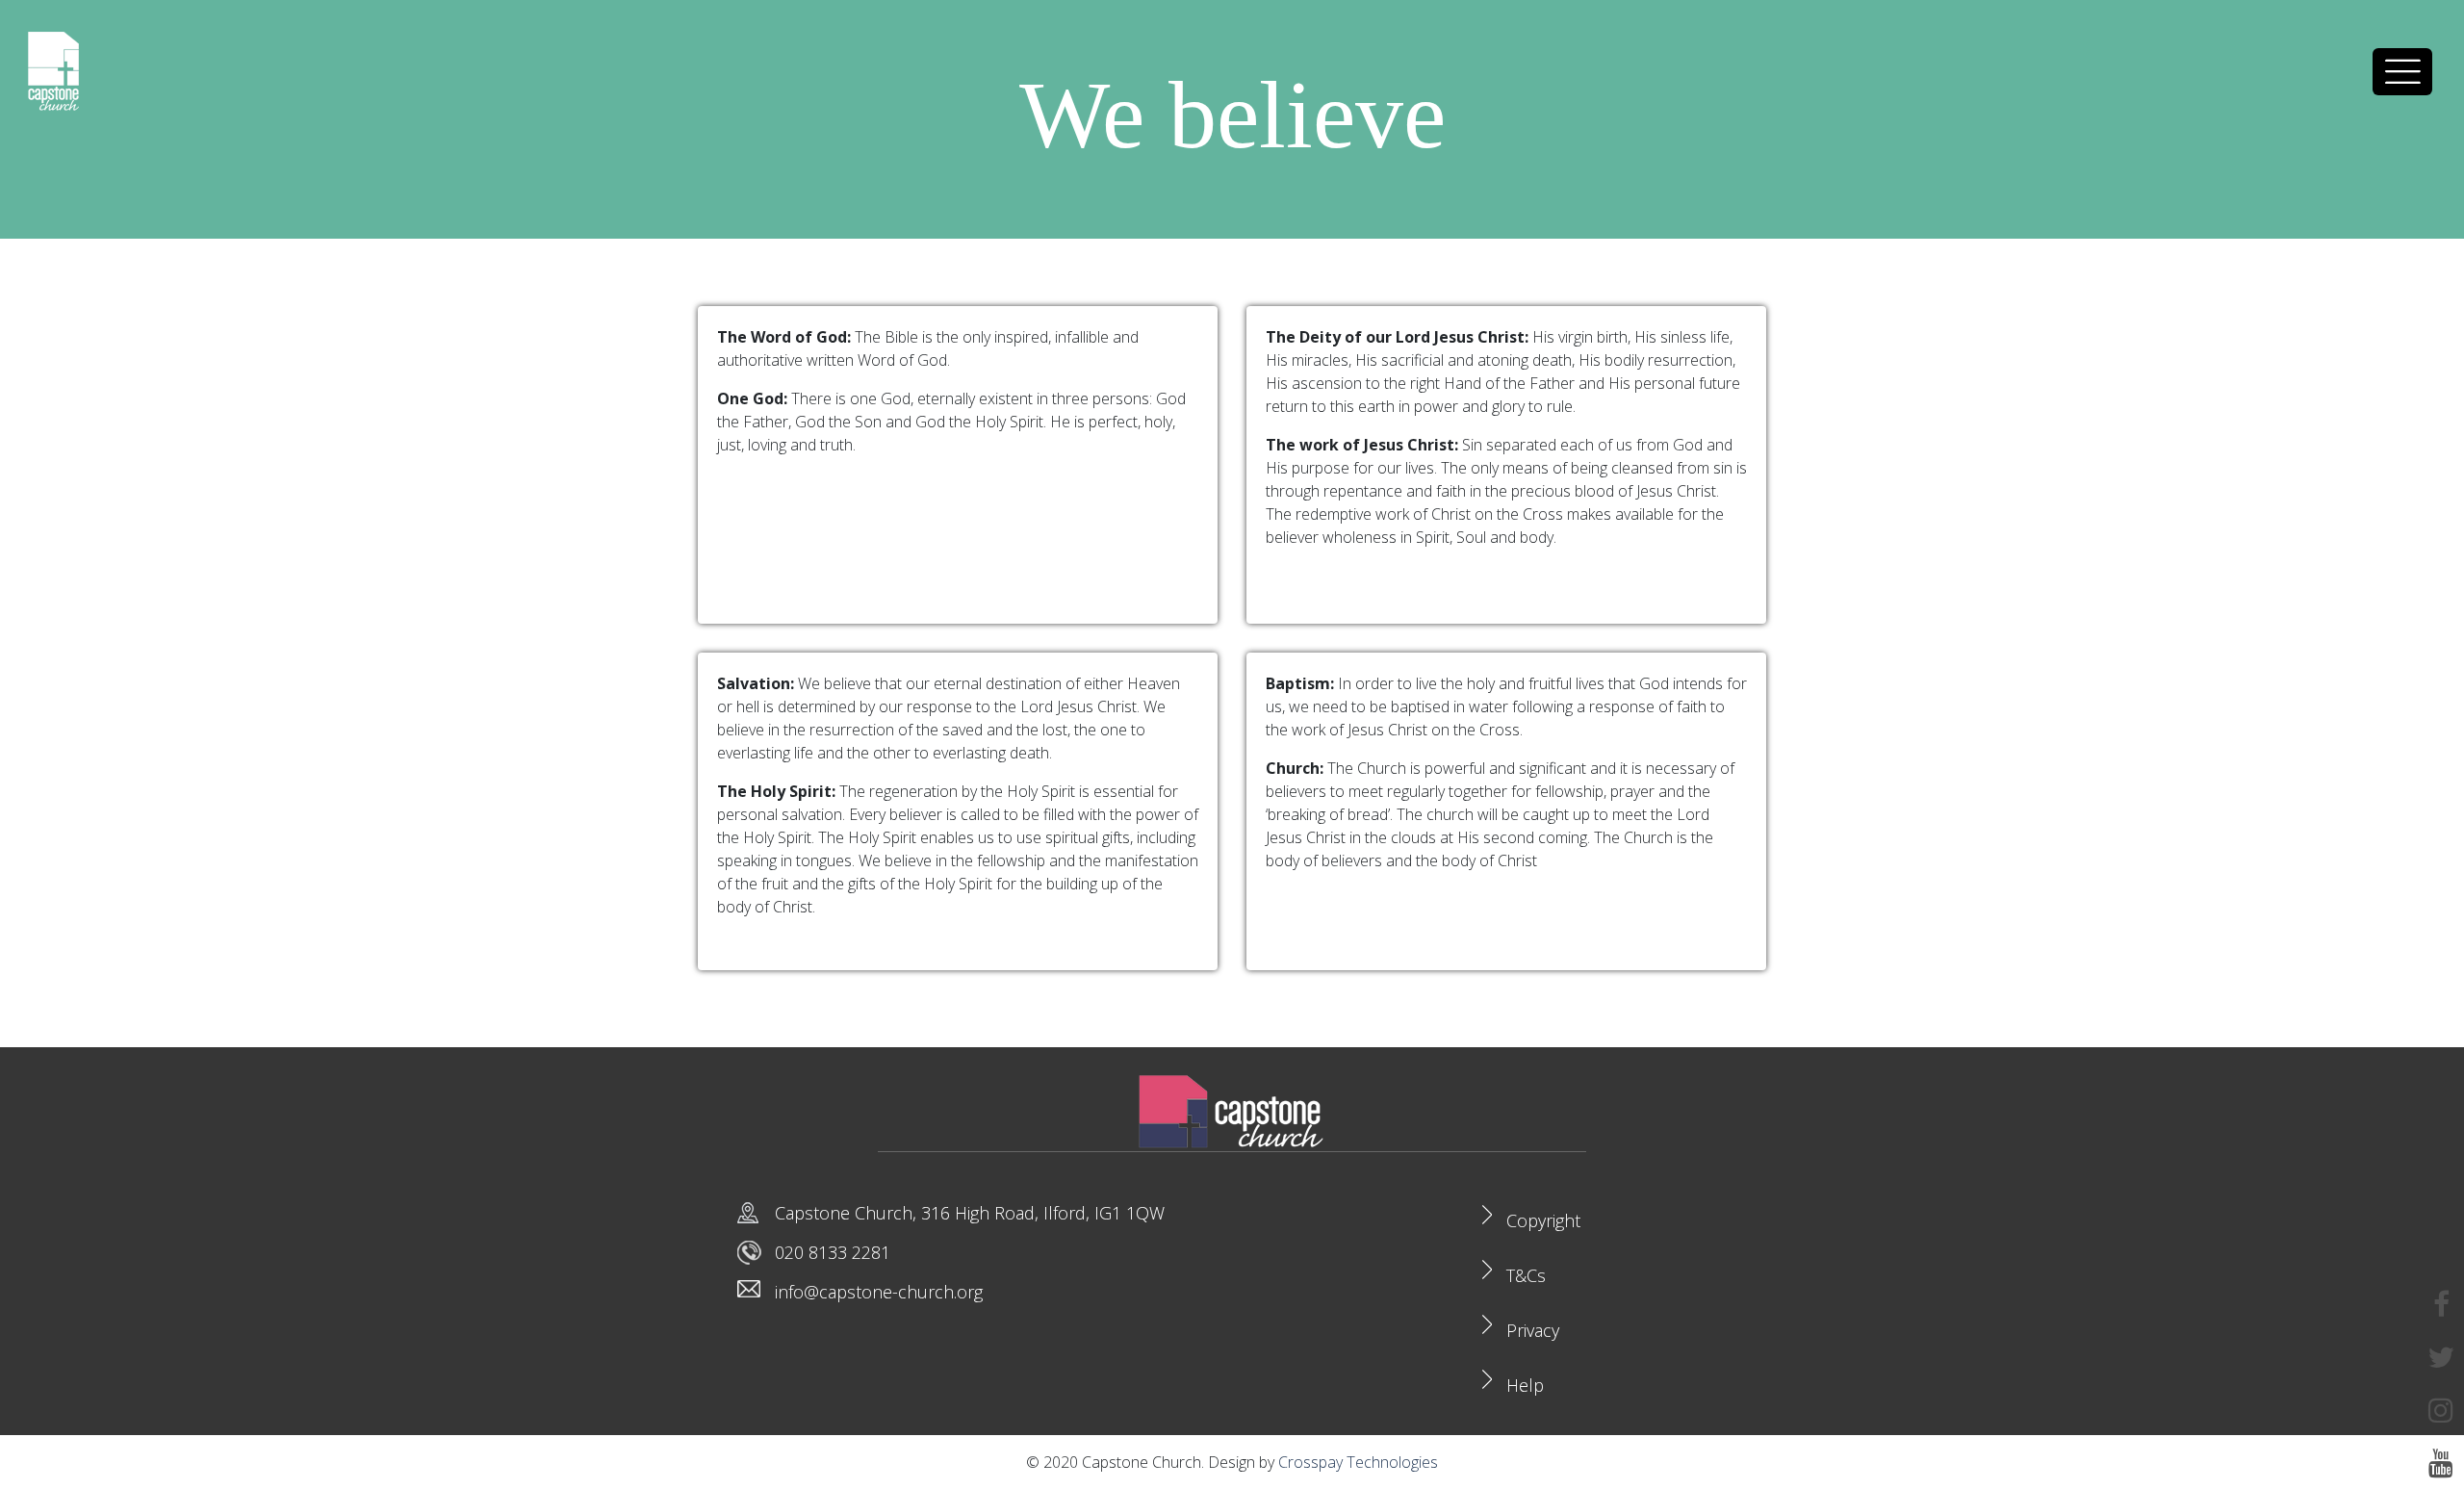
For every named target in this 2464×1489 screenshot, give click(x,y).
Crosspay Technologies (1358, 1462)
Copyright (1543, 1220)
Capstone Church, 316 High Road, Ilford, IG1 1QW (970, 1213)
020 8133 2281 (833, 1252)
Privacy (1533, 1330)
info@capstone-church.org (879, 1292)
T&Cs (1526, 1275)
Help (1525, 1385)
